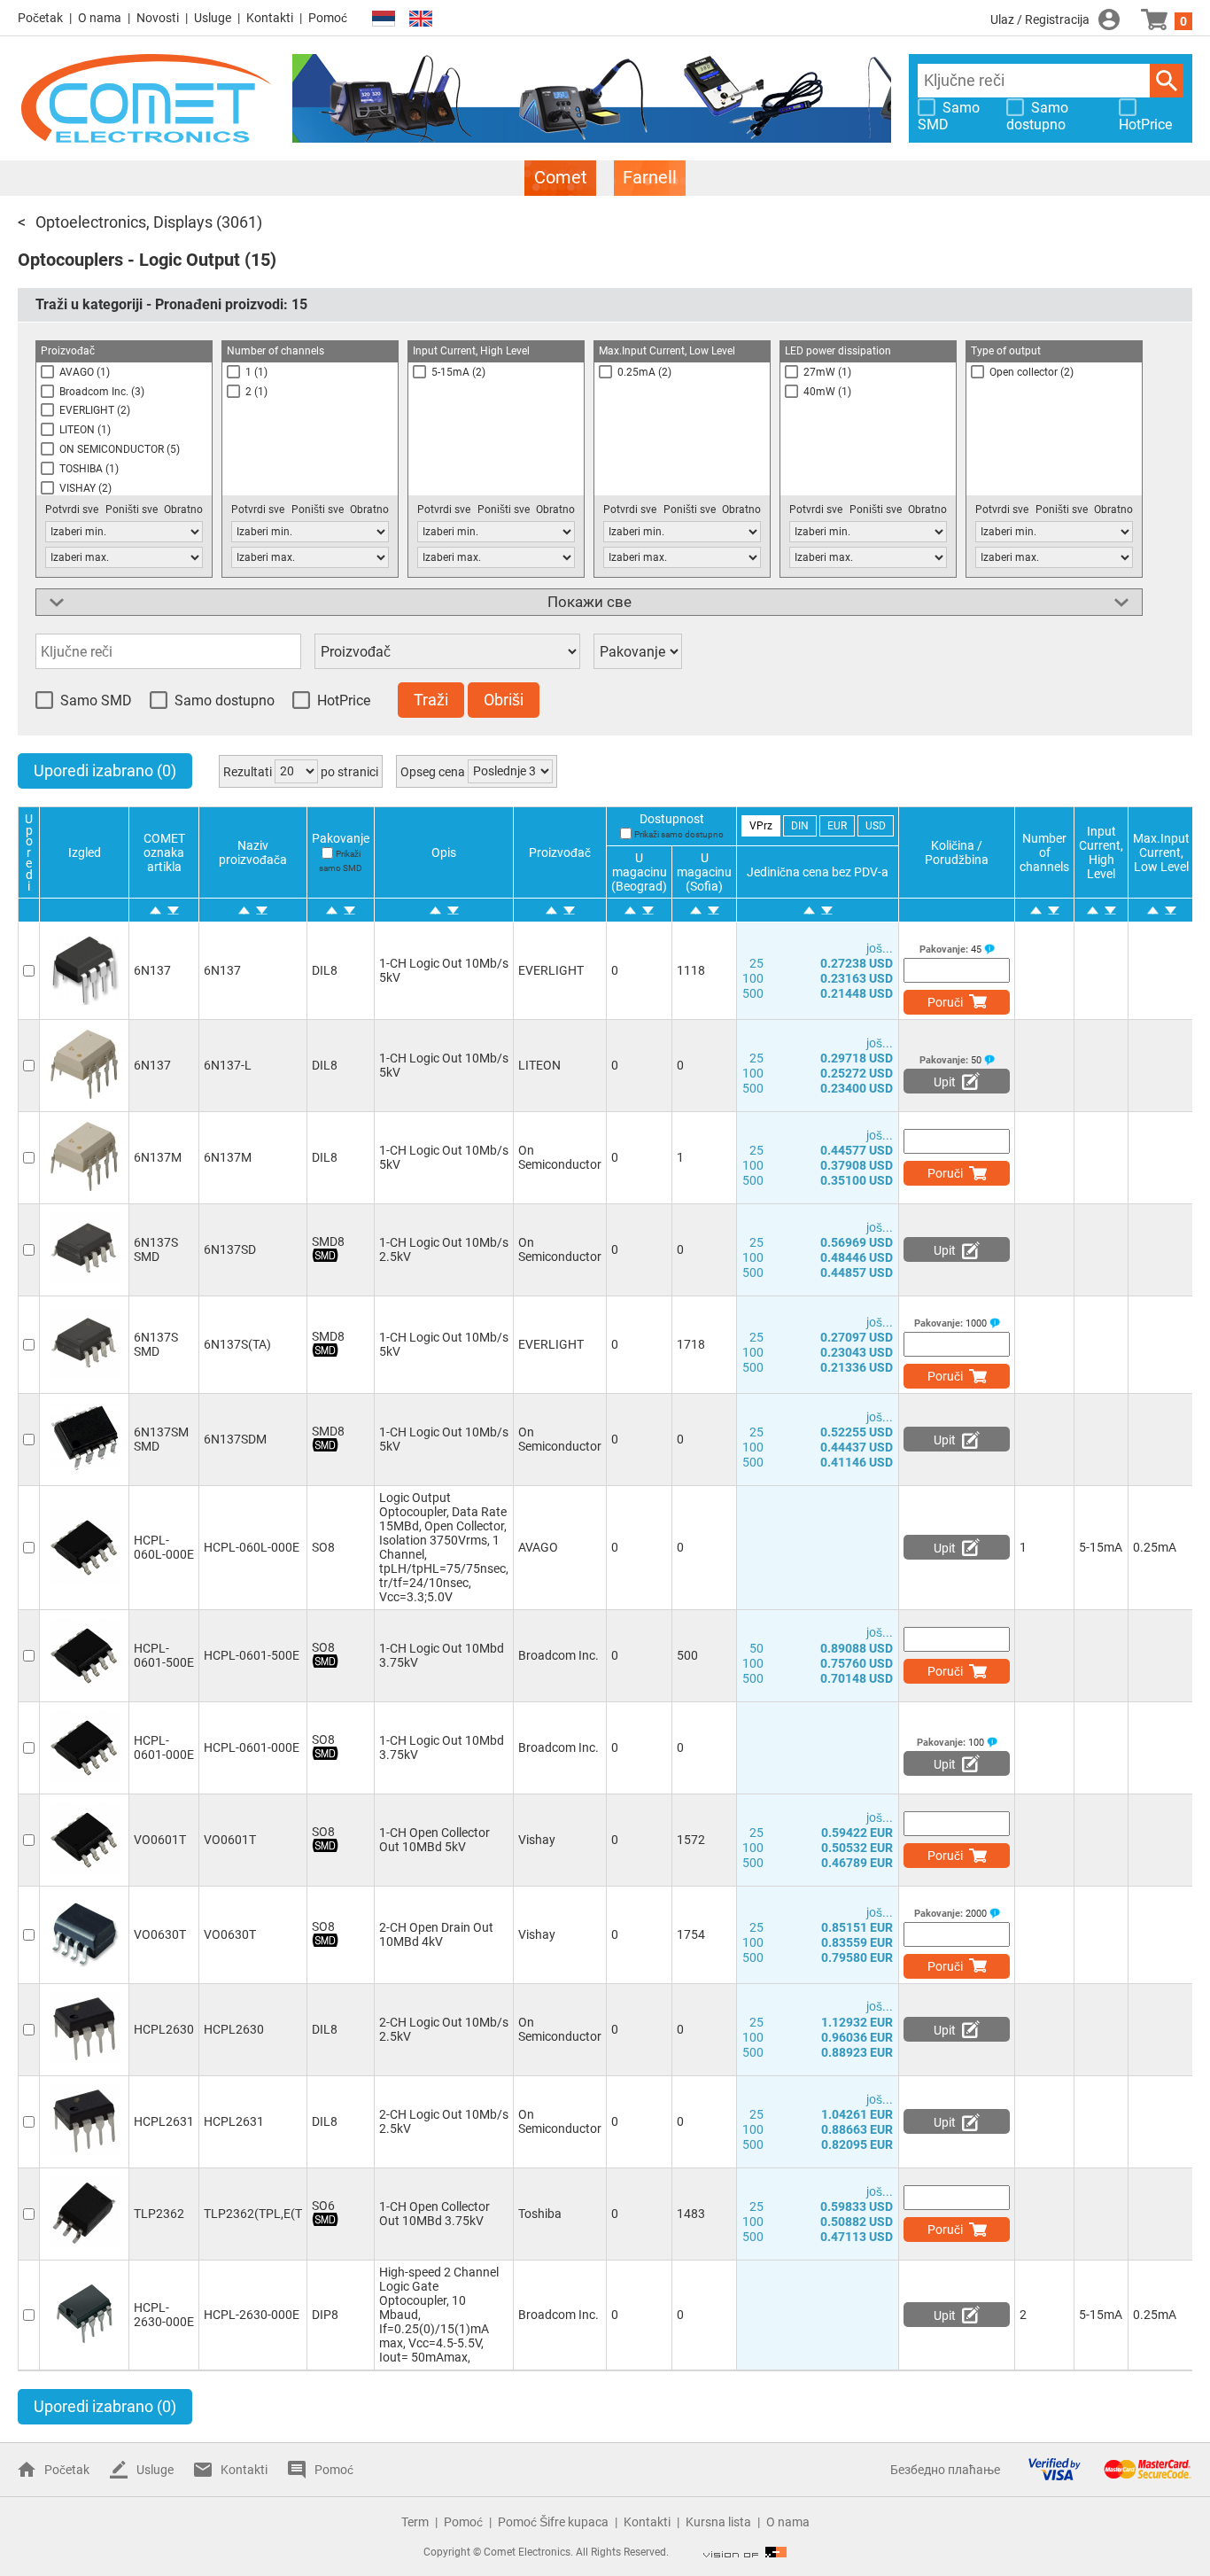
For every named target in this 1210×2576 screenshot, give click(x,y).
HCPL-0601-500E (164, 1655)
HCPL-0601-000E (164, 1747)
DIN (800, 826)
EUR (837, 826)
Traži (1167, 81)
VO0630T (160, 1934)
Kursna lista (718, 2522)
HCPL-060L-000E (164, 1547)
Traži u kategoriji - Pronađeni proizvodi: (171, 304)
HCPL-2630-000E (164, 2315)
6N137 (152, 970)
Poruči (945, 1002)
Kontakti (270, 18)
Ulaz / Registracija (1040, 19)
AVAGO (538, 1547)
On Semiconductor (560, 1157)
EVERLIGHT (551, 970)
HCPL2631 (164, 2121)
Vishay (537, 1840)
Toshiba (540, 2214)
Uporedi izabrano (105, 770)
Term (415, 2522)
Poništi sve (132, 510)
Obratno (183, 510)
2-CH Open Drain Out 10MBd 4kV (436, 1934)
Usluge (213, 18)
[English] (421, 19)
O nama (100, 18)
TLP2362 (159, 2214)
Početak (40, 18)
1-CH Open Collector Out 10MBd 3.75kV (434, 2214)
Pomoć (328, 18)
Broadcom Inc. (558, 1655)
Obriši (504, 700)
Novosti (158, 18)
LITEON (539, 1065)
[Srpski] (384, 19)
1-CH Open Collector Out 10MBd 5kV (434, 1840)
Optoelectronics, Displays (124, 222)
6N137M (158, 1157)
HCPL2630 (164, 2029)
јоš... (880, 948)
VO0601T (160, 1840)
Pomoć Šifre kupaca (553, 2522)
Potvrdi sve (72, 510)
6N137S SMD (156, 1249)
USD (876, 826)
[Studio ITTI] (745, 2552)
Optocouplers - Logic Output (129, 260)
